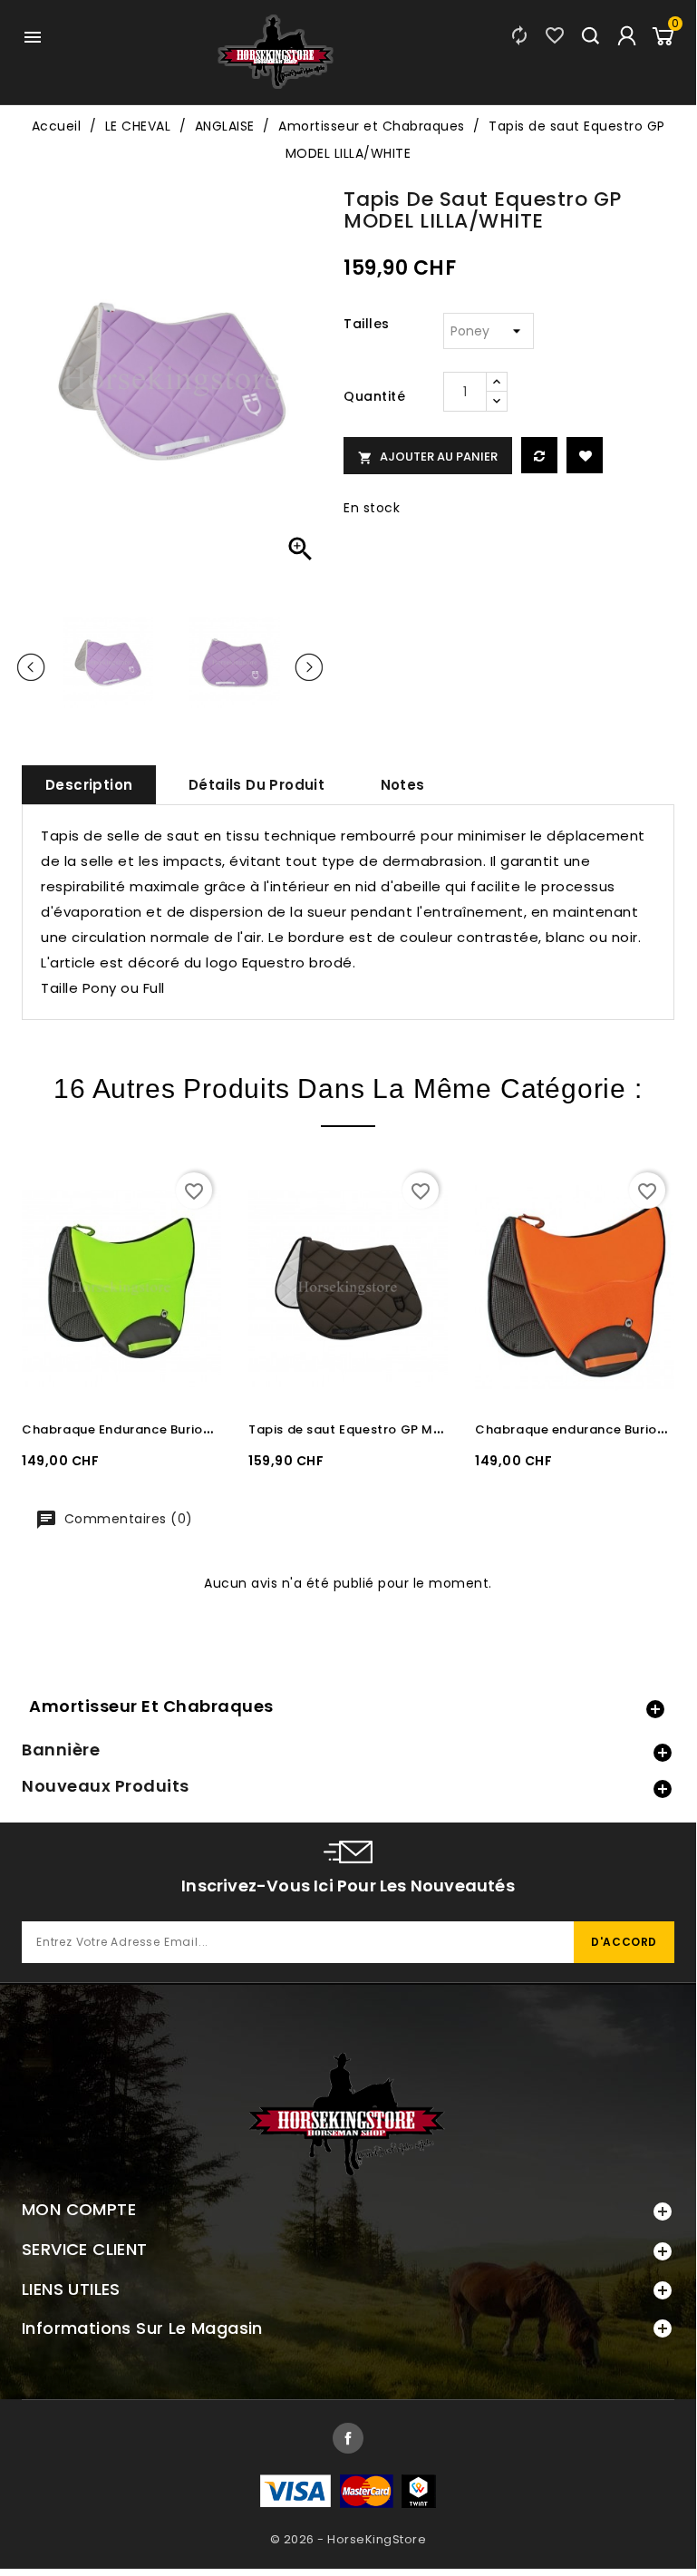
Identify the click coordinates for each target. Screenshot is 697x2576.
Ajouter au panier (428, 457)
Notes (403, 785)
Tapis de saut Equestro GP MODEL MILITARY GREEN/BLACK (434, 1429)
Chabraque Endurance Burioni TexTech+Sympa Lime (189, 1429)
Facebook (348, 2438)
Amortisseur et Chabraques (151, 1706)
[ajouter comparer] (539, 455)
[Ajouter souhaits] (585, 455)
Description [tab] (89, 785)
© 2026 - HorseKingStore (348, 2539)
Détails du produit (257, 785)
